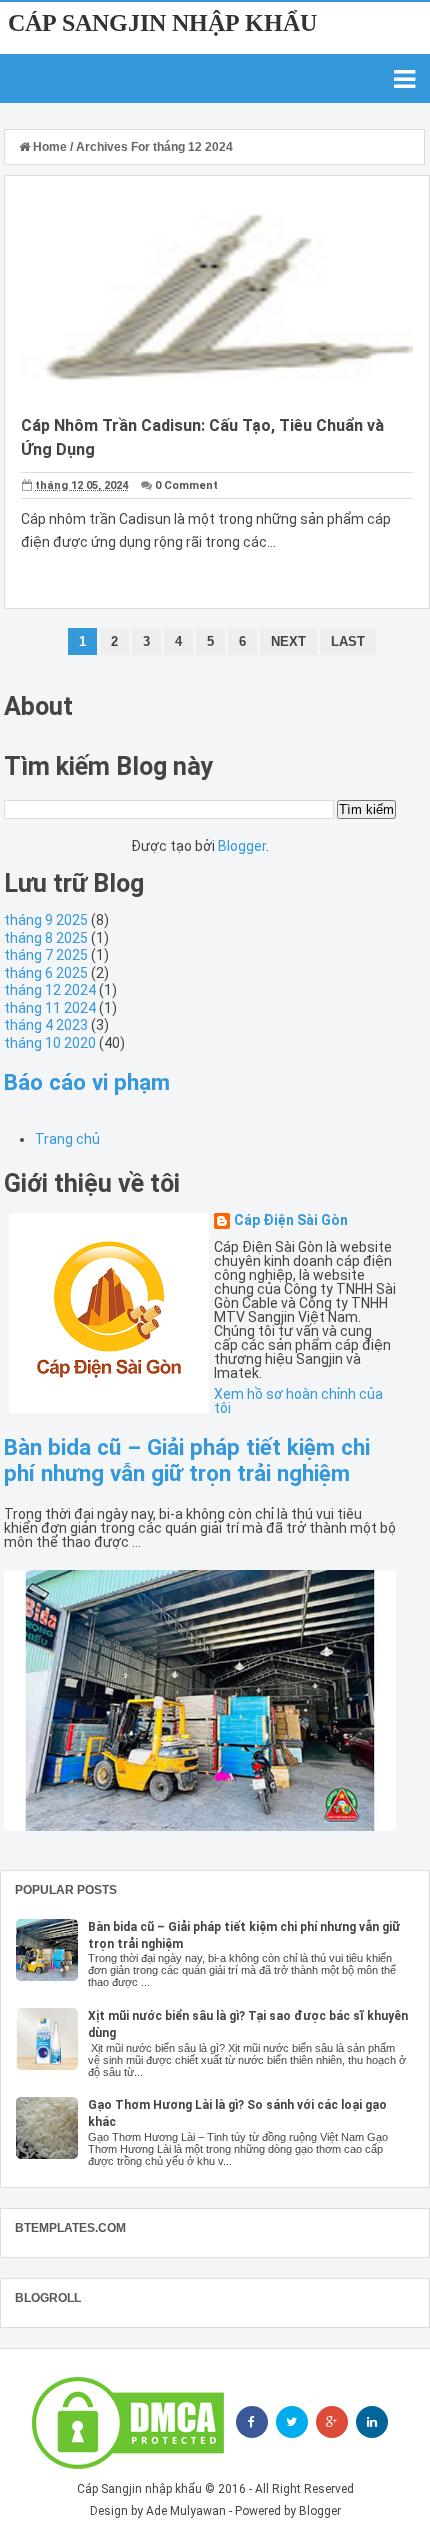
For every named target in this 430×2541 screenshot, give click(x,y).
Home (50, 147)
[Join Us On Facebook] (252, 2422)
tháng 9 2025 (46, 920)
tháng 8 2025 (46, 938)
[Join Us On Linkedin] (372, 2422)
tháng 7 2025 (46, 955)
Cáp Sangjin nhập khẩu (162, 23)
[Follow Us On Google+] (332, 2422)
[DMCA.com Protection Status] (128, 2423)
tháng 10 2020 (50, 1043)
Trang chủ (67, 1139)
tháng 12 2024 (50, 990)
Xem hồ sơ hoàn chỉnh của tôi (298, 1401)
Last (348, 641)
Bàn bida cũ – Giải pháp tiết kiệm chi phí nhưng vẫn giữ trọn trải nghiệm (187, 1460)
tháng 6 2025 (46, 973)
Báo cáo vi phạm (87, 1082)
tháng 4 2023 (46, 1025)
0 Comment (186, 485)
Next (288, 641)
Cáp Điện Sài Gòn (291, 1220)
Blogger (242, 846)
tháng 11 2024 (50, 1008)
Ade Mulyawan (186, 2511)
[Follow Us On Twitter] (292, 2422)
